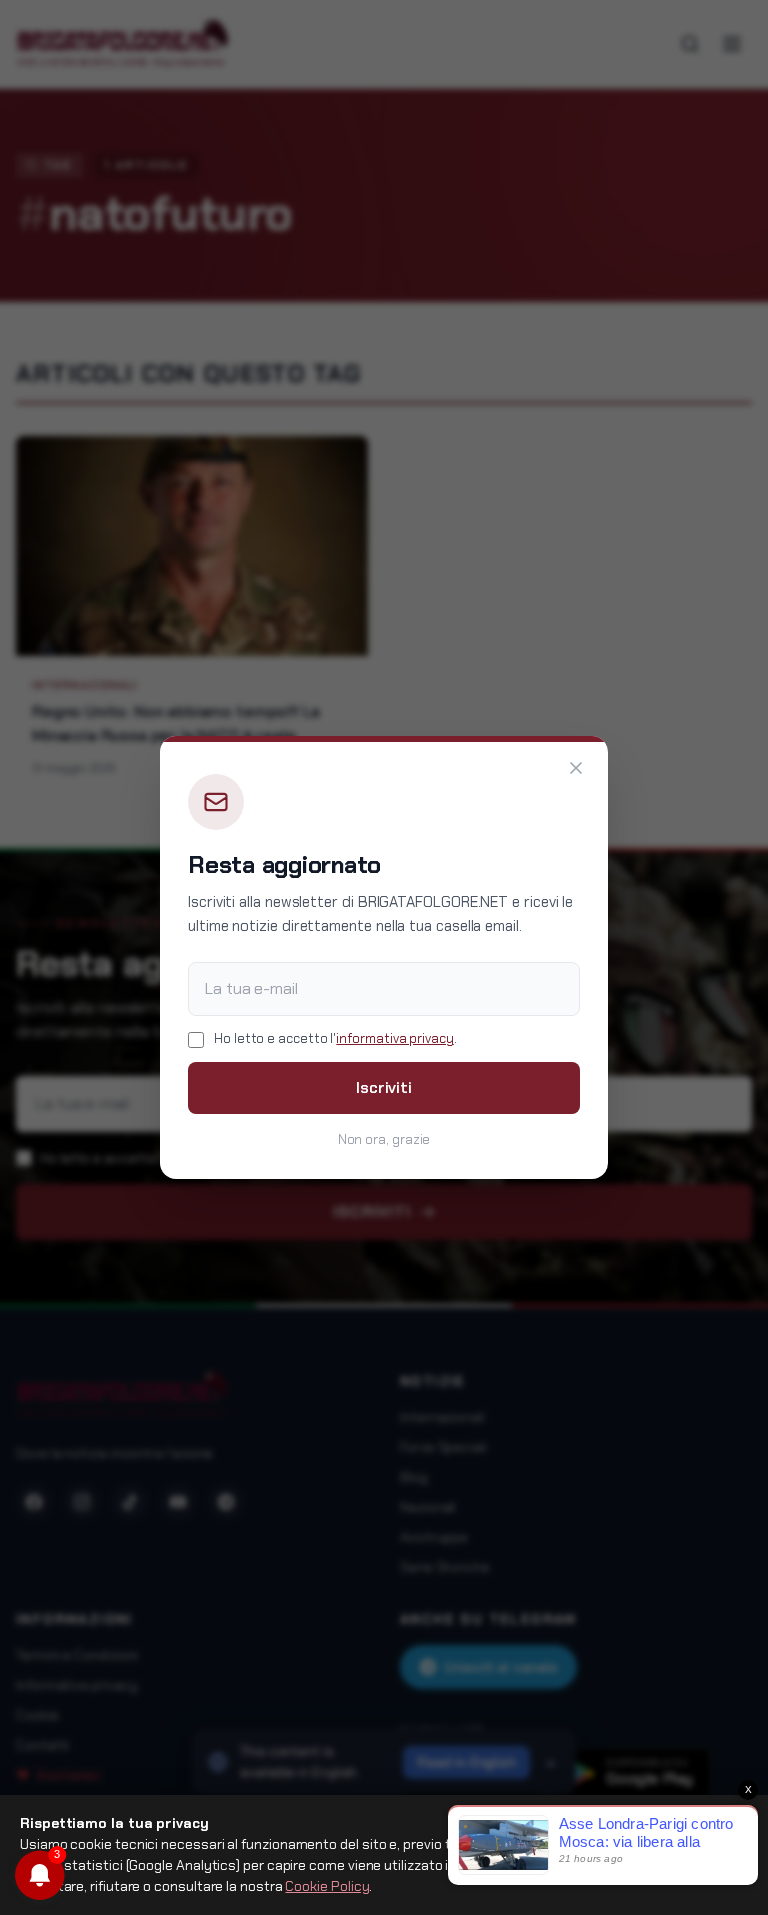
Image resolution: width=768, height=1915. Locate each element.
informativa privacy (394, 1038)
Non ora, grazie (384, 1139)
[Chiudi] (576, 768)
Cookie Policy (327, 1886)
